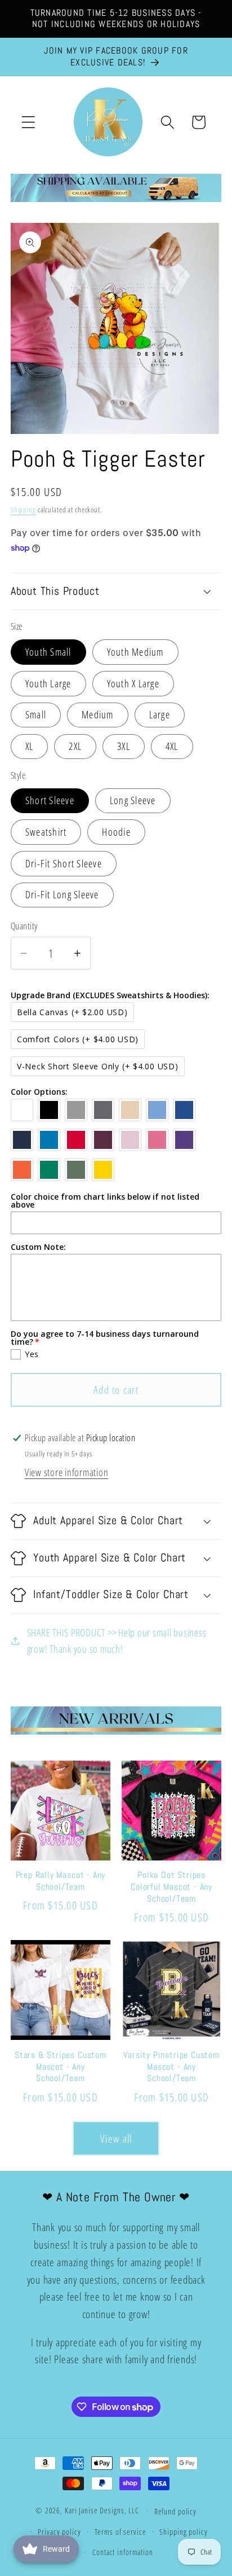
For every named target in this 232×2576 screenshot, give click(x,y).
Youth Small (48, 652)
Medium (98, 714)
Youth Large (48, 683)
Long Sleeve (133, 800)
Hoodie (116, 832)
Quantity (24, 926)
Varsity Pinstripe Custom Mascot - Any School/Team (171, 2067)
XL (30, 746)
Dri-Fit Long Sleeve (62, 894)
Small (36, 714)
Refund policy (175, 2511)
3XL (124, 746)
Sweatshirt (46, 832)
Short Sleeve (50, 800)
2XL (75, 746)
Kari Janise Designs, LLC (102, 2510)
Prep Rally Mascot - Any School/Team (61, 1881)
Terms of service (121, 2532)
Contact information (123, 2552)
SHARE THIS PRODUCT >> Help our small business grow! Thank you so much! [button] (117, 1641)
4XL (172, 746)
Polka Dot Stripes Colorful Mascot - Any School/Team (171, 1887)
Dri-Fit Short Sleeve (64, 863)
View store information (67, 1472)
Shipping (23, 510)
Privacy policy (59, 2532)
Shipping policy (183, 2532)
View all (116, 2138)
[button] (28, 122)
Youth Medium (135, 652)
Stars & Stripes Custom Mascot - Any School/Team (61, 2067)
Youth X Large (133, 683)
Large (160, 714)
